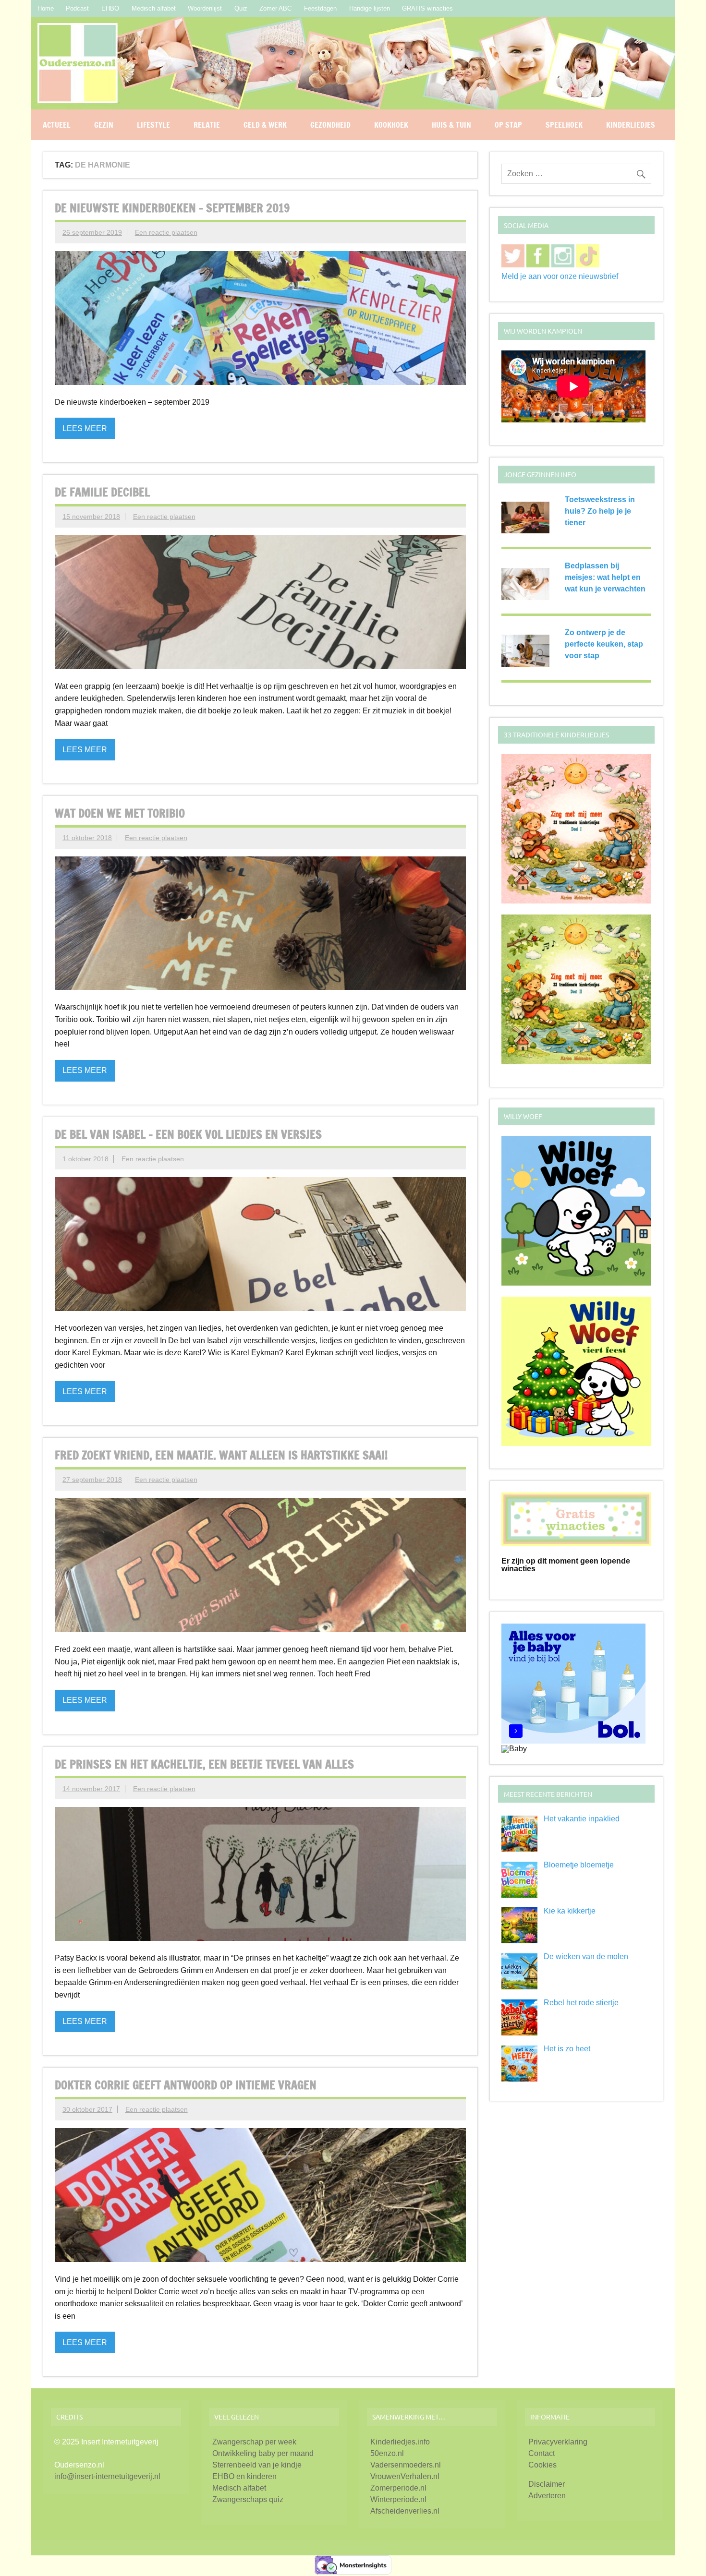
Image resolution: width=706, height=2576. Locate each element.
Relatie (207, 125)
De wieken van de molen (586, 1956)
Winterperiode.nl (398, 2499)
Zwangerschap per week (254, 2442)
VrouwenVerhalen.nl (405, 2476)
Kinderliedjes (631, 125)
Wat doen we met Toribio (120, 813)
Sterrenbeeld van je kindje (257, 2465)
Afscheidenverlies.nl (405, 2511)
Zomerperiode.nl (398, 2488)
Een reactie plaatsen (166, 232)
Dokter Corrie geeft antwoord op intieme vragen (186, 2085)
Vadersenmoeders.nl (406, 2465)
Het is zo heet (567, 2049)
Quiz (241, 8)
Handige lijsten (370, 8)
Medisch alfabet (154, 8)
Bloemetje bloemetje (579, 1865)
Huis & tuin (451, 125)
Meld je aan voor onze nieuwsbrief (560, 276)
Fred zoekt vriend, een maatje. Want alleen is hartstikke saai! (221, 1455)
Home (46, 8)
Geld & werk (265, 125)
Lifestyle (153, 125)
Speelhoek (564, 125)
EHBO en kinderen (244, 2476)
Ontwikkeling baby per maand (263, 2453)
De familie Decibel (102, 492)
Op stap (508, 125)
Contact (542, 2453)
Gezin (104, 125)
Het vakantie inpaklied (582, 1819)
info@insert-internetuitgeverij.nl (107, 2476)
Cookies (542, 2465)
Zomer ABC (275, 8)
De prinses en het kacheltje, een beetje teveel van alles (204, 1764)
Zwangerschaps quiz (248, 2499)
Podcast (77, 8)
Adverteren (547, 2496)
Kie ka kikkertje (570, 1911)
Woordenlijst (205, 8)
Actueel (57, 125)
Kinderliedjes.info (400, 2442)
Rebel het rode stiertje (581, 2003)
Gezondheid (330, 125)
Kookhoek (391, 125)
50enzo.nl (387, 2453)
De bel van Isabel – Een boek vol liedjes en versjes (188, 1134)
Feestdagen (320, 8)
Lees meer (85, 428)
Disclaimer (547, 2484)
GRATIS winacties (427, 8)
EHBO (110, 8)
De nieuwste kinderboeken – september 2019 (172, 208)
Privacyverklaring (558, 2442)
